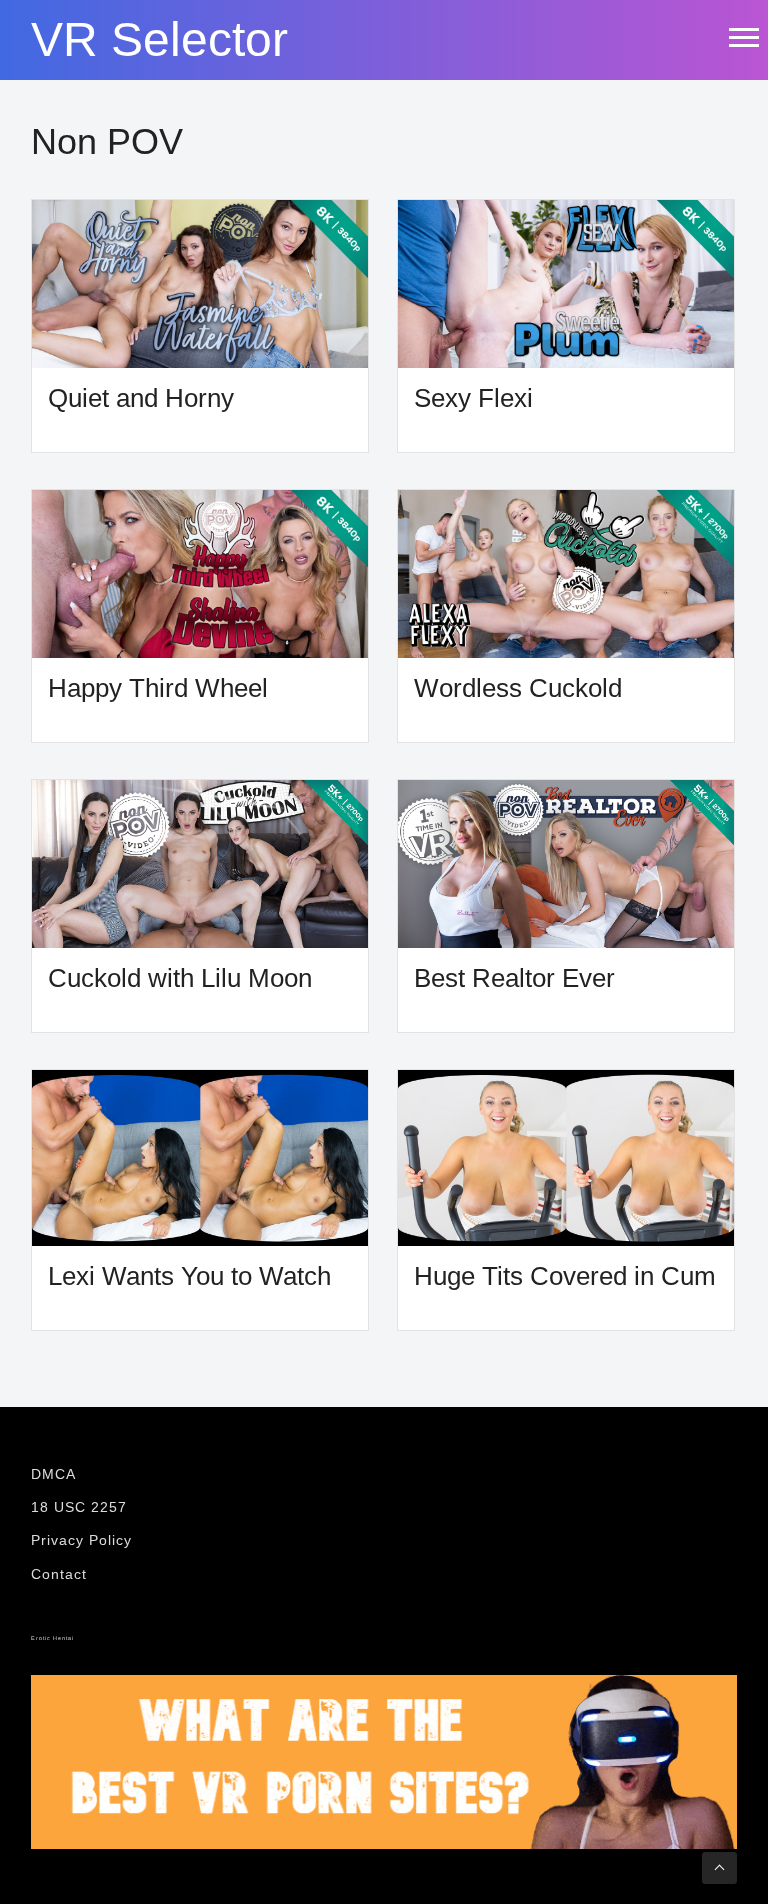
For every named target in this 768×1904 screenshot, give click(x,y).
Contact (59, 1574)
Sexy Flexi (473, 398)
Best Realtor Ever (514, 978)
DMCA (53, 1474)
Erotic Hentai (52, 1638)
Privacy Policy (81, 1540)
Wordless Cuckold (518, 688)
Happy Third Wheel (158, 688)
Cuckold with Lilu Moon (180, 978)
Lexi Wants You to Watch (189, 1276)
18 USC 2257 (79, 1507)
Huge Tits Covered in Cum (565, 1276)
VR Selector (159, 40)
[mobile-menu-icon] (743, 37)
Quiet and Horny (141, 398)
